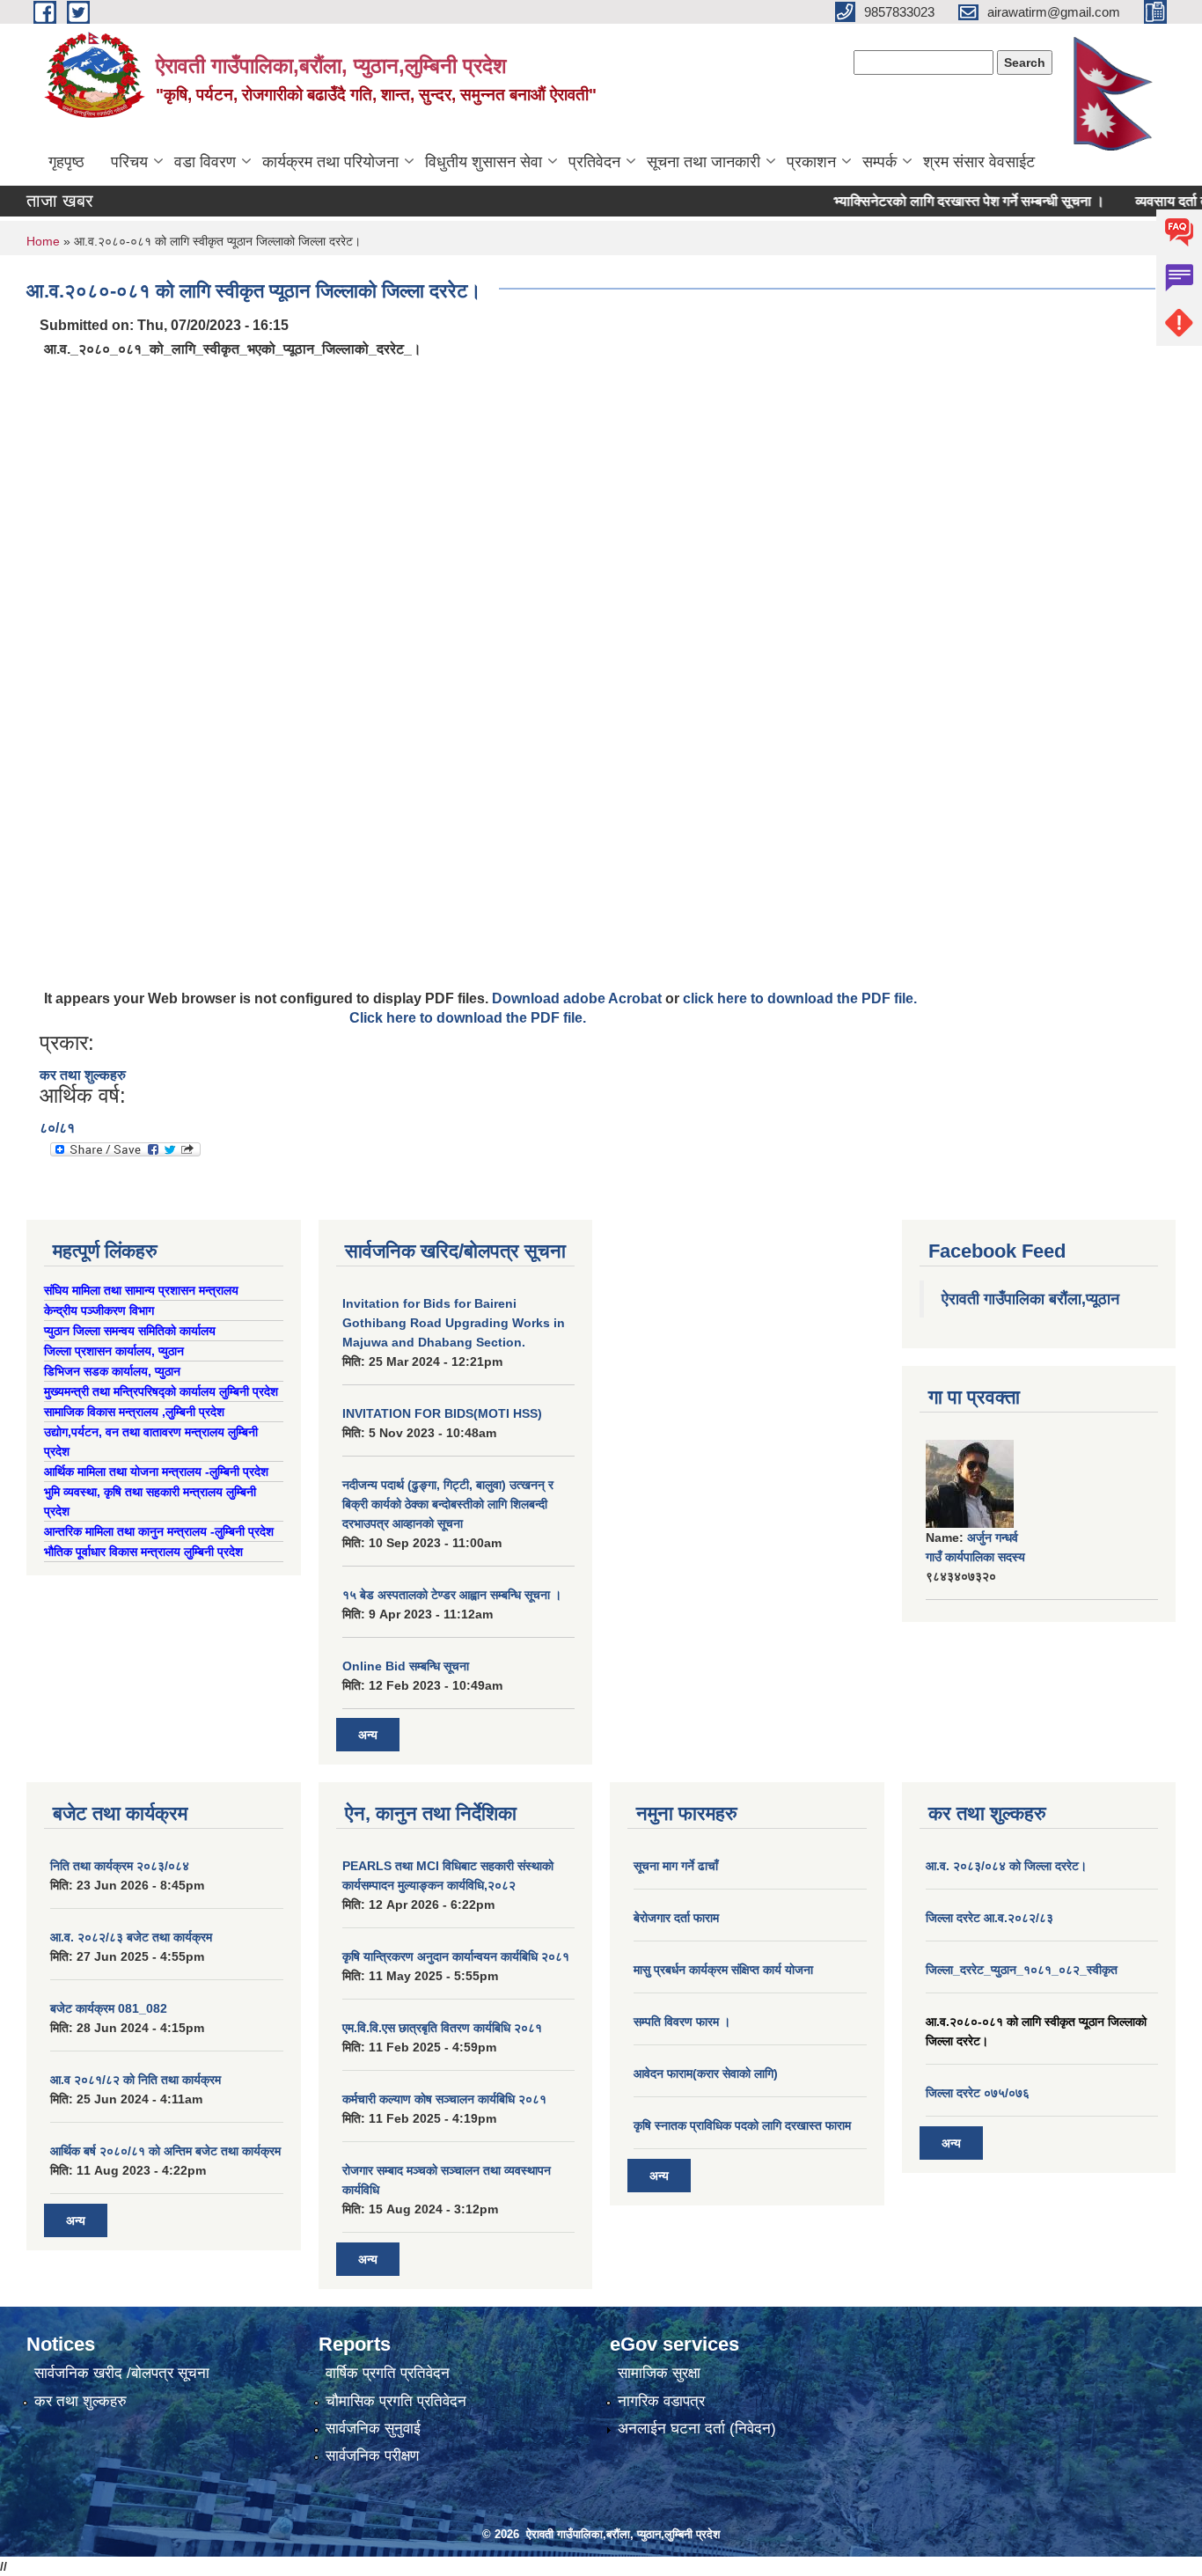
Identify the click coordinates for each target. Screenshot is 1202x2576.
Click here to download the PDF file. (468, 1018)
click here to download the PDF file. (800, 998)
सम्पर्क (880, 162)
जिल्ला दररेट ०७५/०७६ (978, 2093)
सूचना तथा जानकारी (704, 162)
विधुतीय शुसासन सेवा (484, 162)
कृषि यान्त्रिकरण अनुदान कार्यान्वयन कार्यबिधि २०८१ (456, 1956)
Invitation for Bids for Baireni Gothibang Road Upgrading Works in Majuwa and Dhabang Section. (454, 1323)
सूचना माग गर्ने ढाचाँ (676, 1866)
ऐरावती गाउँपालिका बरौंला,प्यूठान (1030, 1299)
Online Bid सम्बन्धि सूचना (406, 1666)
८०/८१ (57, 1128)
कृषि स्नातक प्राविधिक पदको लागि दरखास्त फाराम (742, 2125)
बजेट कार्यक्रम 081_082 (109, 2008)
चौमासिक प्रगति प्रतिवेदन (396, 2401)
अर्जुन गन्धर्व (993, 1538)
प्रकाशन (811, 162)
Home (43, 241)
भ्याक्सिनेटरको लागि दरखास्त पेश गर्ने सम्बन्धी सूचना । (939, 201)
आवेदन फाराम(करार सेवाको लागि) (706, 2073)
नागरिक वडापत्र (661, 2401)
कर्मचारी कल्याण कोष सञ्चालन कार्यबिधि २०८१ (444, 2099)
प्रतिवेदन (594, 162)
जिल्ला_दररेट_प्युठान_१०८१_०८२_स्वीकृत (1022, 1970)
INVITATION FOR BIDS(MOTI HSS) (442, 1413)
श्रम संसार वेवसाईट (979, 162)
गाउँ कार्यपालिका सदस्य (975, 1557)
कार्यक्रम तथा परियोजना (330, 162)
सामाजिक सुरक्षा (659, 2373)
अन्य (368, 1735)
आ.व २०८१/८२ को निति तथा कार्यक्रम (136, 2080)
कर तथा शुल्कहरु (83, 1075)
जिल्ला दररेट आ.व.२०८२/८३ (989, 1918)
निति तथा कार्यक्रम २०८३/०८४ (120, 1866)
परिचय (129, 162)
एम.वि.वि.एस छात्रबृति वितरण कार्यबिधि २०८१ (442, 2028)
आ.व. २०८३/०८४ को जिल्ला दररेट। (1006, 1866)
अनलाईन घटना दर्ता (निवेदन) (697, 2429)
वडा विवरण (205, 162)
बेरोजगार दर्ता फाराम (676, 1918)
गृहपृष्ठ (66, 162)
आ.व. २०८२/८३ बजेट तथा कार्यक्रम (131, 1937)
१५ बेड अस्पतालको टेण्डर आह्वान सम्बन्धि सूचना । (452, 1595)
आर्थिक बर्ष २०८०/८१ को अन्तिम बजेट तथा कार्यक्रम (165, 2151)
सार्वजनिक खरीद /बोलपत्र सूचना (122, 2373)
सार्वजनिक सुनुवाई (373, 2429)
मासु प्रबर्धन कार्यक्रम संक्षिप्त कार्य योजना (723, 1970)
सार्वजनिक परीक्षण (372, 2456)
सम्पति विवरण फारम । (682, 2022)
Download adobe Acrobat (579, 998)
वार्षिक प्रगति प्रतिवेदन (388, 2373)
